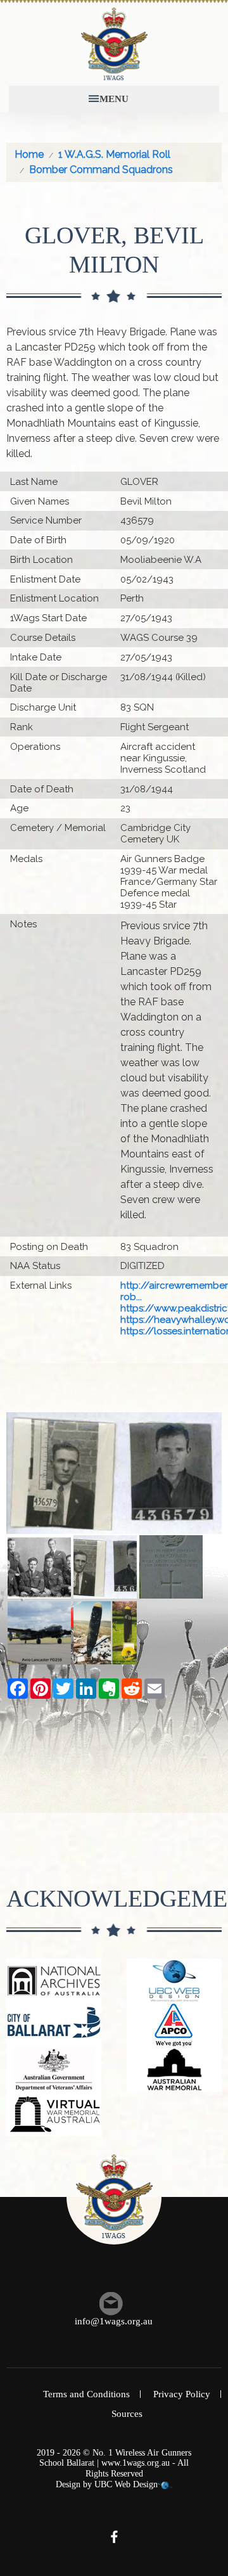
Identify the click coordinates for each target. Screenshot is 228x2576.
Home (29, 154)
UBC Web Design (126, 2484)
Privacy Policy (182, 2394)
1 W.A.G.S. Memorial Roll (114, 154)
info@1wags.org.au (114, 2321)
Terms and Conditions (86, 2394)
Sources (127, 2414)
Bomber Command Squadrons (101, 170)
